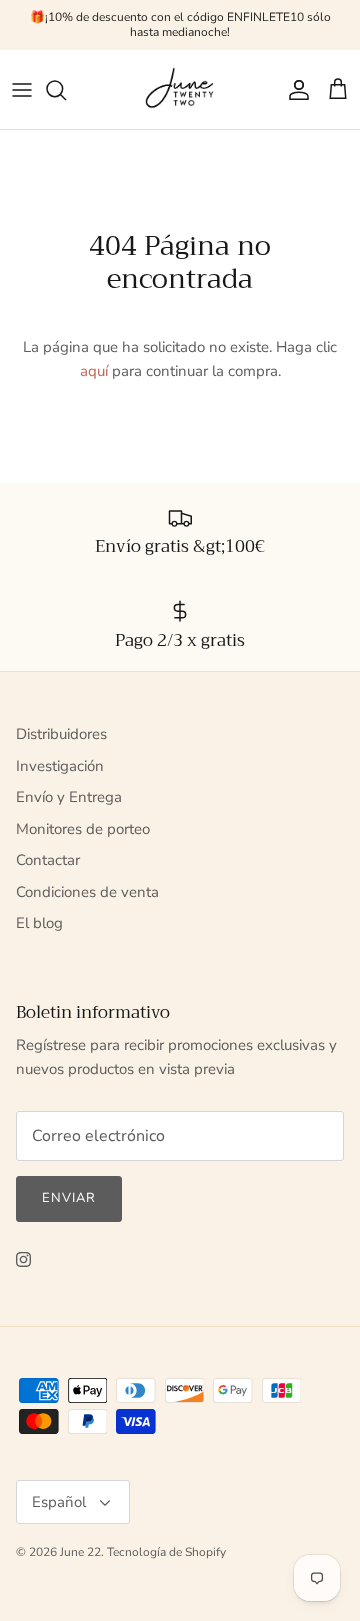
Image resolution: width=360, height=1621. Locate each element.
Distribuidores (61, 734)
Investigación (60, 766)
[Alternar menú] (22, 90)
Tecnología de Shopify (166, 1552)
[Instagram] (23, 1259)
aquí (94, 371)
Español (59, 1502)
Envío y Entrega (69, 797)
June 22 (80, 1552)
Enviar (69, 1198)
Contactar (48, 860)
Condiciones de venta (87, 892)
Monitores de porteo (83, 829)
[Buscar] (66, 90)
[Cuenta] (294, 90)
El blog (39, 923)
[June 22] (180, 89)
